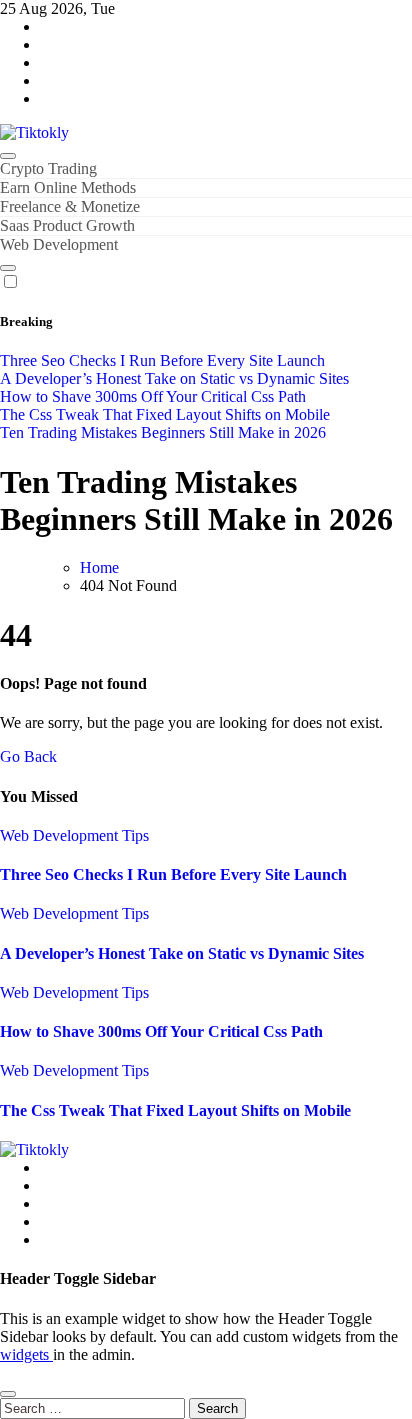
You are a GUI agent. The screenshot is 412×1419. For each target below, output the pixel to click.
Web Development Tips (74, 835)
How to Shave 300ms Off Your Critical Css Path (161, 1031)
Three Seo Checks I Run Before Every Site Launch (173, 874)
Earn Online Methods (68, 187)
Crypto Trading (48, 168)
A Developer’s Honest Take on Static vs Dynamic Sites (182, 953)
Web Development (59, 244)
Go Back (28, 756)
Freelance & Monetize (70, 206)
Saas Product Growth (67, 225)
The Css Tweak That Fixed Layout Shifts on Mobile (175, 1110)
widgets (26, 1354)
